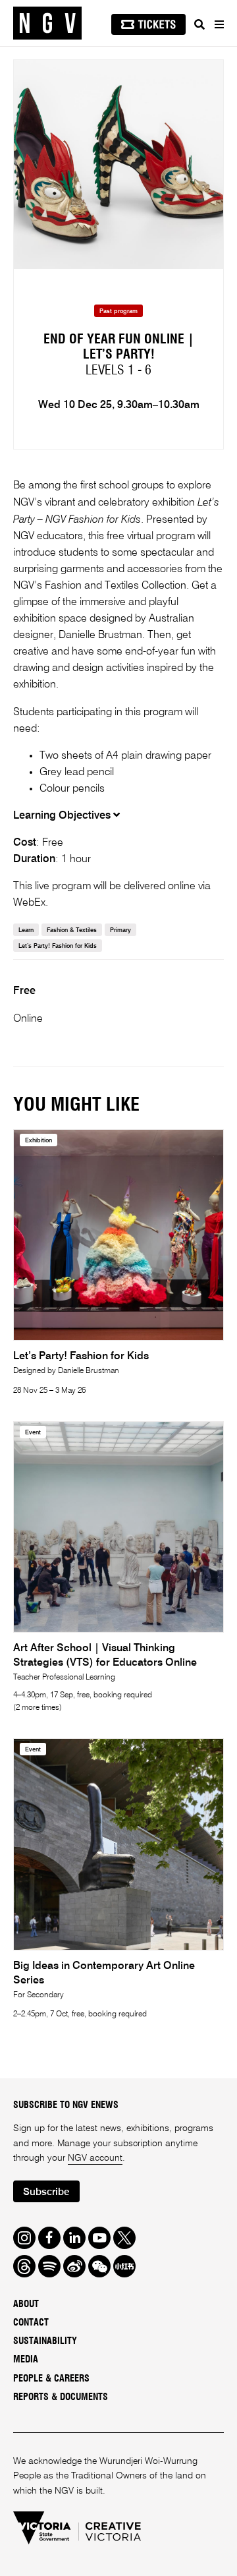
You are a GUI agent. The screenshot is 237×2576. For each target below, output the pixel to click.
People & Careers (51, 2379)
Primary (120, 930)
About (26, 2304)
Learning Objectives (63, 816)
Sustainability (45, 2341)
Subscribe (46, 2192)
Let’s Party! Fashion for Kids (58, 946)
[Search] (199, 24)
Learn (26, 930)
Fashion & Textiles (72, 930)
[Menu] (219, 24)
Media (26, 2360)
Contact (31, 2323)
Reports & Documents (61, 2397)
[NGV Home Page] (47, 23)
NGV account (95, 2158)
